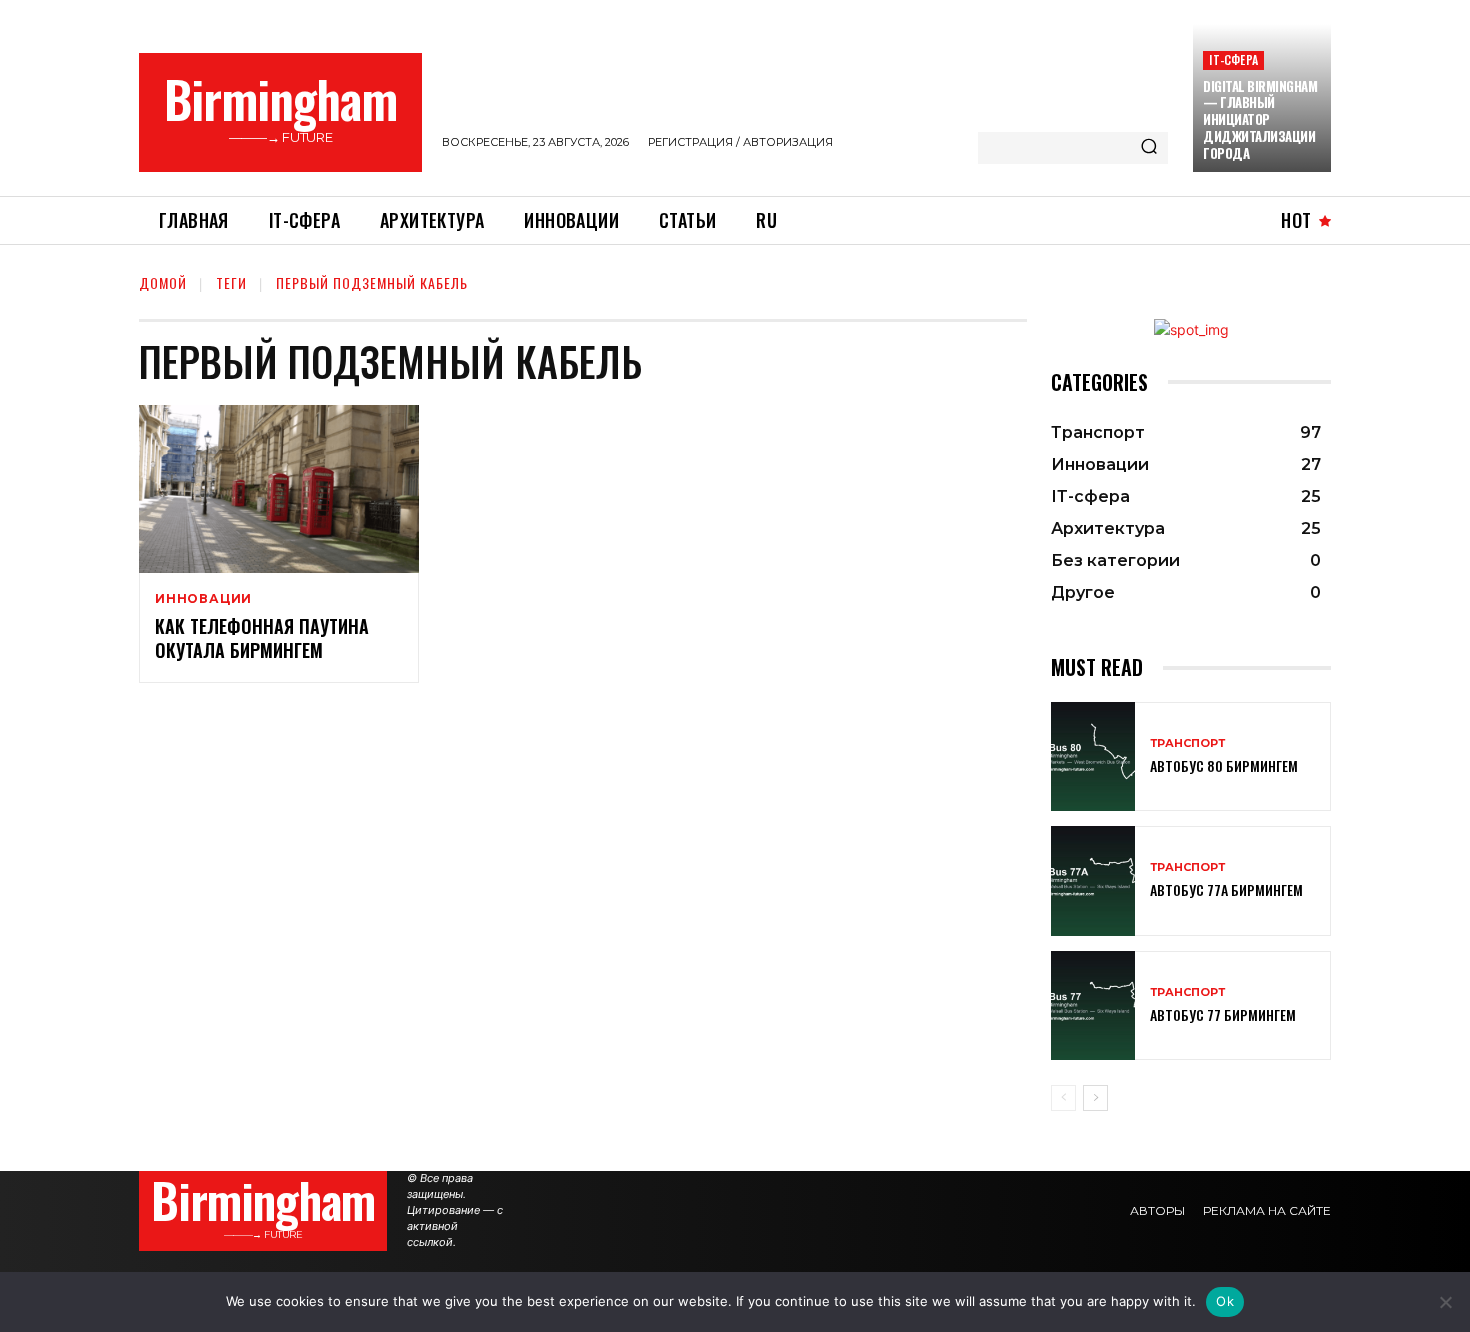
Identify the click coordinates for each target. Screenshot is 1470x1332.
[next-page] (1095, 1098)
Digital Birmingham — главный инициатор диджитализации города (1260, 120)
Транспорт (1187, 743)
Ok (1225, 1301)
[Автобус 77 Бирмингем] (1093, 1005)
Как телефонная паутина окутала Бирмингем (262, 637)
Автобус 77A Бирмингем (1226, 889)
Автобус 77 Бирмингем (1223, 1014)
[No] (1445, 1302)
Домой (163, 282)
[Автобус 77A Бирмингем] (1093, 880)
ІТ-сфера (1233, 59)
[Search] (1149, 148)
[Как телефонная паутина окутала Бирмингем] (279, 489)
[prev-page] (1063, 1098)
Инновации (203, 599)
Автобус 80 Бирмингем (1224, 765)
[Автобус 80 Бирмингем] (1093, 756)
